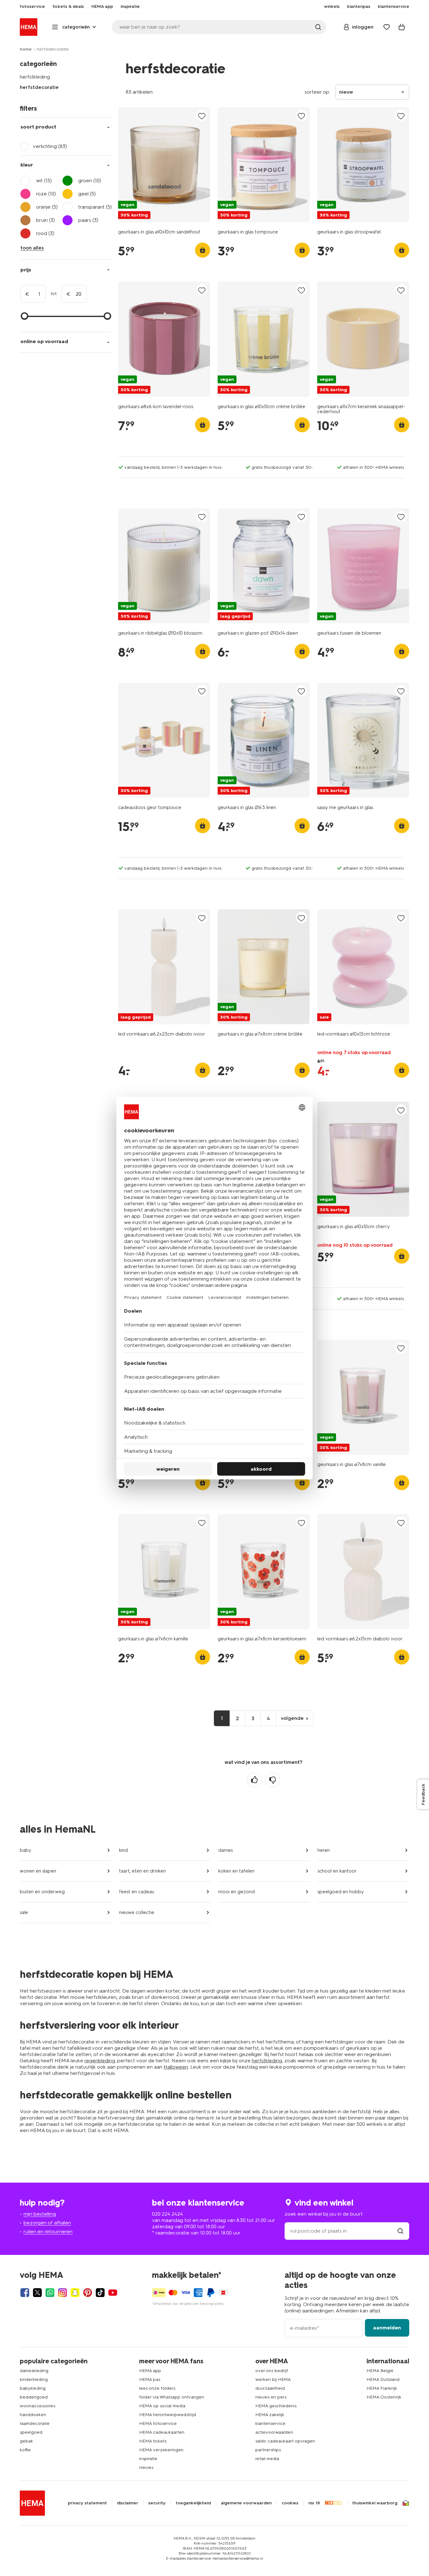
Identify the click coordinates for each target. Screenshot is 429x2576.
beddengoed (34, 2397)
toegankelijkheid (193, 2503)
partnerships (268, 2450)
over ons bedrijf (272, 2371)
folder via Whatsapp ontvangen (172, 2397)
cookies (290, 2503)
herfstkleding (35, 77)
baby (25, 1850)
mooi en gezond (236, 1892)
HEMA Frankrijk (382, 2388)
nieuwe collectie (137, 1912)
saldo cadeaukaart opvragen (285, 2441)
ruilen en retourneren (48, 2231)
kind (123, 1850)
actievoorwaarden (274, 2432)
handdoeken (33, 2415)
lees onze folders (157, 2388)
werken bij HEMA (273, 2379)
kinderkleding (34, 2379)
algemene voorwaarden (246, 2503)
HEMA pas (150, 2379)
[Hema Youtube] (113, 2293)
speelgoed (31, 2432)
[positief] (254, 1780)
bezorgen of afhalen (47, 2223)
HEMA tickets (153, 2441)
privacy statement (87, 2503)
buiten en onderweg (42, 1892)
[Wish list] (387, 27)
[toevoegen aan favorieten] (202, 116)
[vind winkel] (400, 2231)
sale (24, 1912)
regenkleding (100, 2061)
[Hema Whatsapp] (50, 2293)
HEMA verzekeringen (161, 2450)
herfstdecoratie (39, 87)
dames (225, 1850)
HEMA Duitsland (383, 2379)
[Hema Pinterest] (88, 2293)
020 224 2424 (167, 2214)
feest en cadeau (137, 1892)
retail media (267, 2459)
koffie (25, 2450)
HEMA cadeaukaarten (162, 2432)
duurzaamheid (270, 2388)
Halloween (176, 2067)
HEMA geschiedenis (276, 2406)
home (26, 49)
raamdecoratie (35, 2423)
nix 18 (314, 2503)
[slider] (24, 316)
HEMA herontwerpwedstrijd (168, 2415)
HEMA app (150, 2371)
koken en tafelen (236, 1871)
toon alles (32, 248)
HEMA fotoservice (158, 2423)
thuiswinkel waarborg (375, 2503)
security (157, 2503)
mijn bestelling (40, 2214)
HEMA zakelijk (270, 2415)
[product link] (164, 165)
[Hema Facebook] (25, 2293)
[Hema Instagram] (62, 2293)
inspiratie (148, 2459)
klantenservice (270, 2423)
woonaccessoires (38, 2406)
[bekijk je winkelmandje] (402, 27)
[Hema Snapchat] (75, 2293)
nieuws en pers (271, 2397)
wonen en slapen (38, 1871)
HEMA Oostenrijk (384, 2397)
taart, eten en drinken (142, 1871)
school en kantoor (337, 1871)
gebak (26, 2441)
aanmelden (387, 2328)
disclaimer (128, 2503)
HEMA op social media (162, 2406)
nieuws (146, 2467)
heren (324, 1850)
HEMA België (380, 2371)
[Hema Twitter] (37, 2293)
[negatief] (273, 1780)
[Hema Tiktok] (100, 2293)
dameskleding (34, 2371)
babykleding (33, 2388)
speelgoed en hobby (341, 1892)
